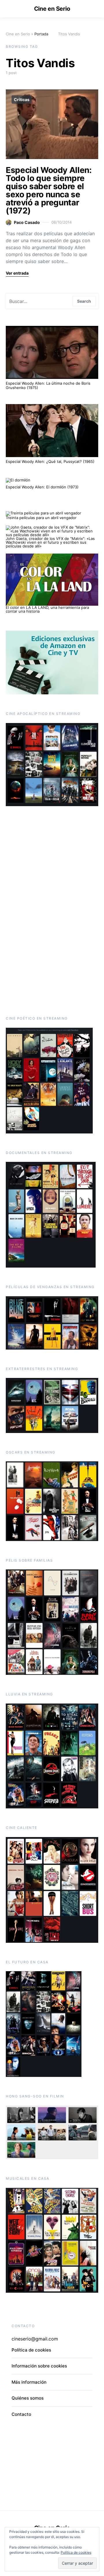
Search (84, 301)
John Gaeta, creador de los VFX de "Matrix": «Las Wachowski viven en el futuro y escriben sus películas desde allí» (50, 542)
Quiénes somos (28, 2398)
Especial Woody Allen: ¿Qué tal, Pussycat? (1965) (50, 461)
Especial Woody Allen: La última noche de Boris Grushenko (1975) (48, 386)
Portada (41, 34)
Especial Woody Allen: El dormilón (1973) (42, 487)
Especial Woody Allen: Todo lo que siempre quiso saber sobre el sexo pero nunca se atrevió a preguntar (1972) (49, 190)
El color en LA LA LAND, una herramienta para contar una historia (47, 609)
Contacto (21, 2414)
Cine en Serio (52, 9)
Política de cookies (76, 2552)
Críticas (22, 100)
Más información (29, 2382)
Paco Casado (27, 222)
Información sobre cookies (39, 2366)
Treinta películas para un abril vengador (41, 518)
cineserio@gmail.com (35, 2339)
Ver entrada (17, 273)
